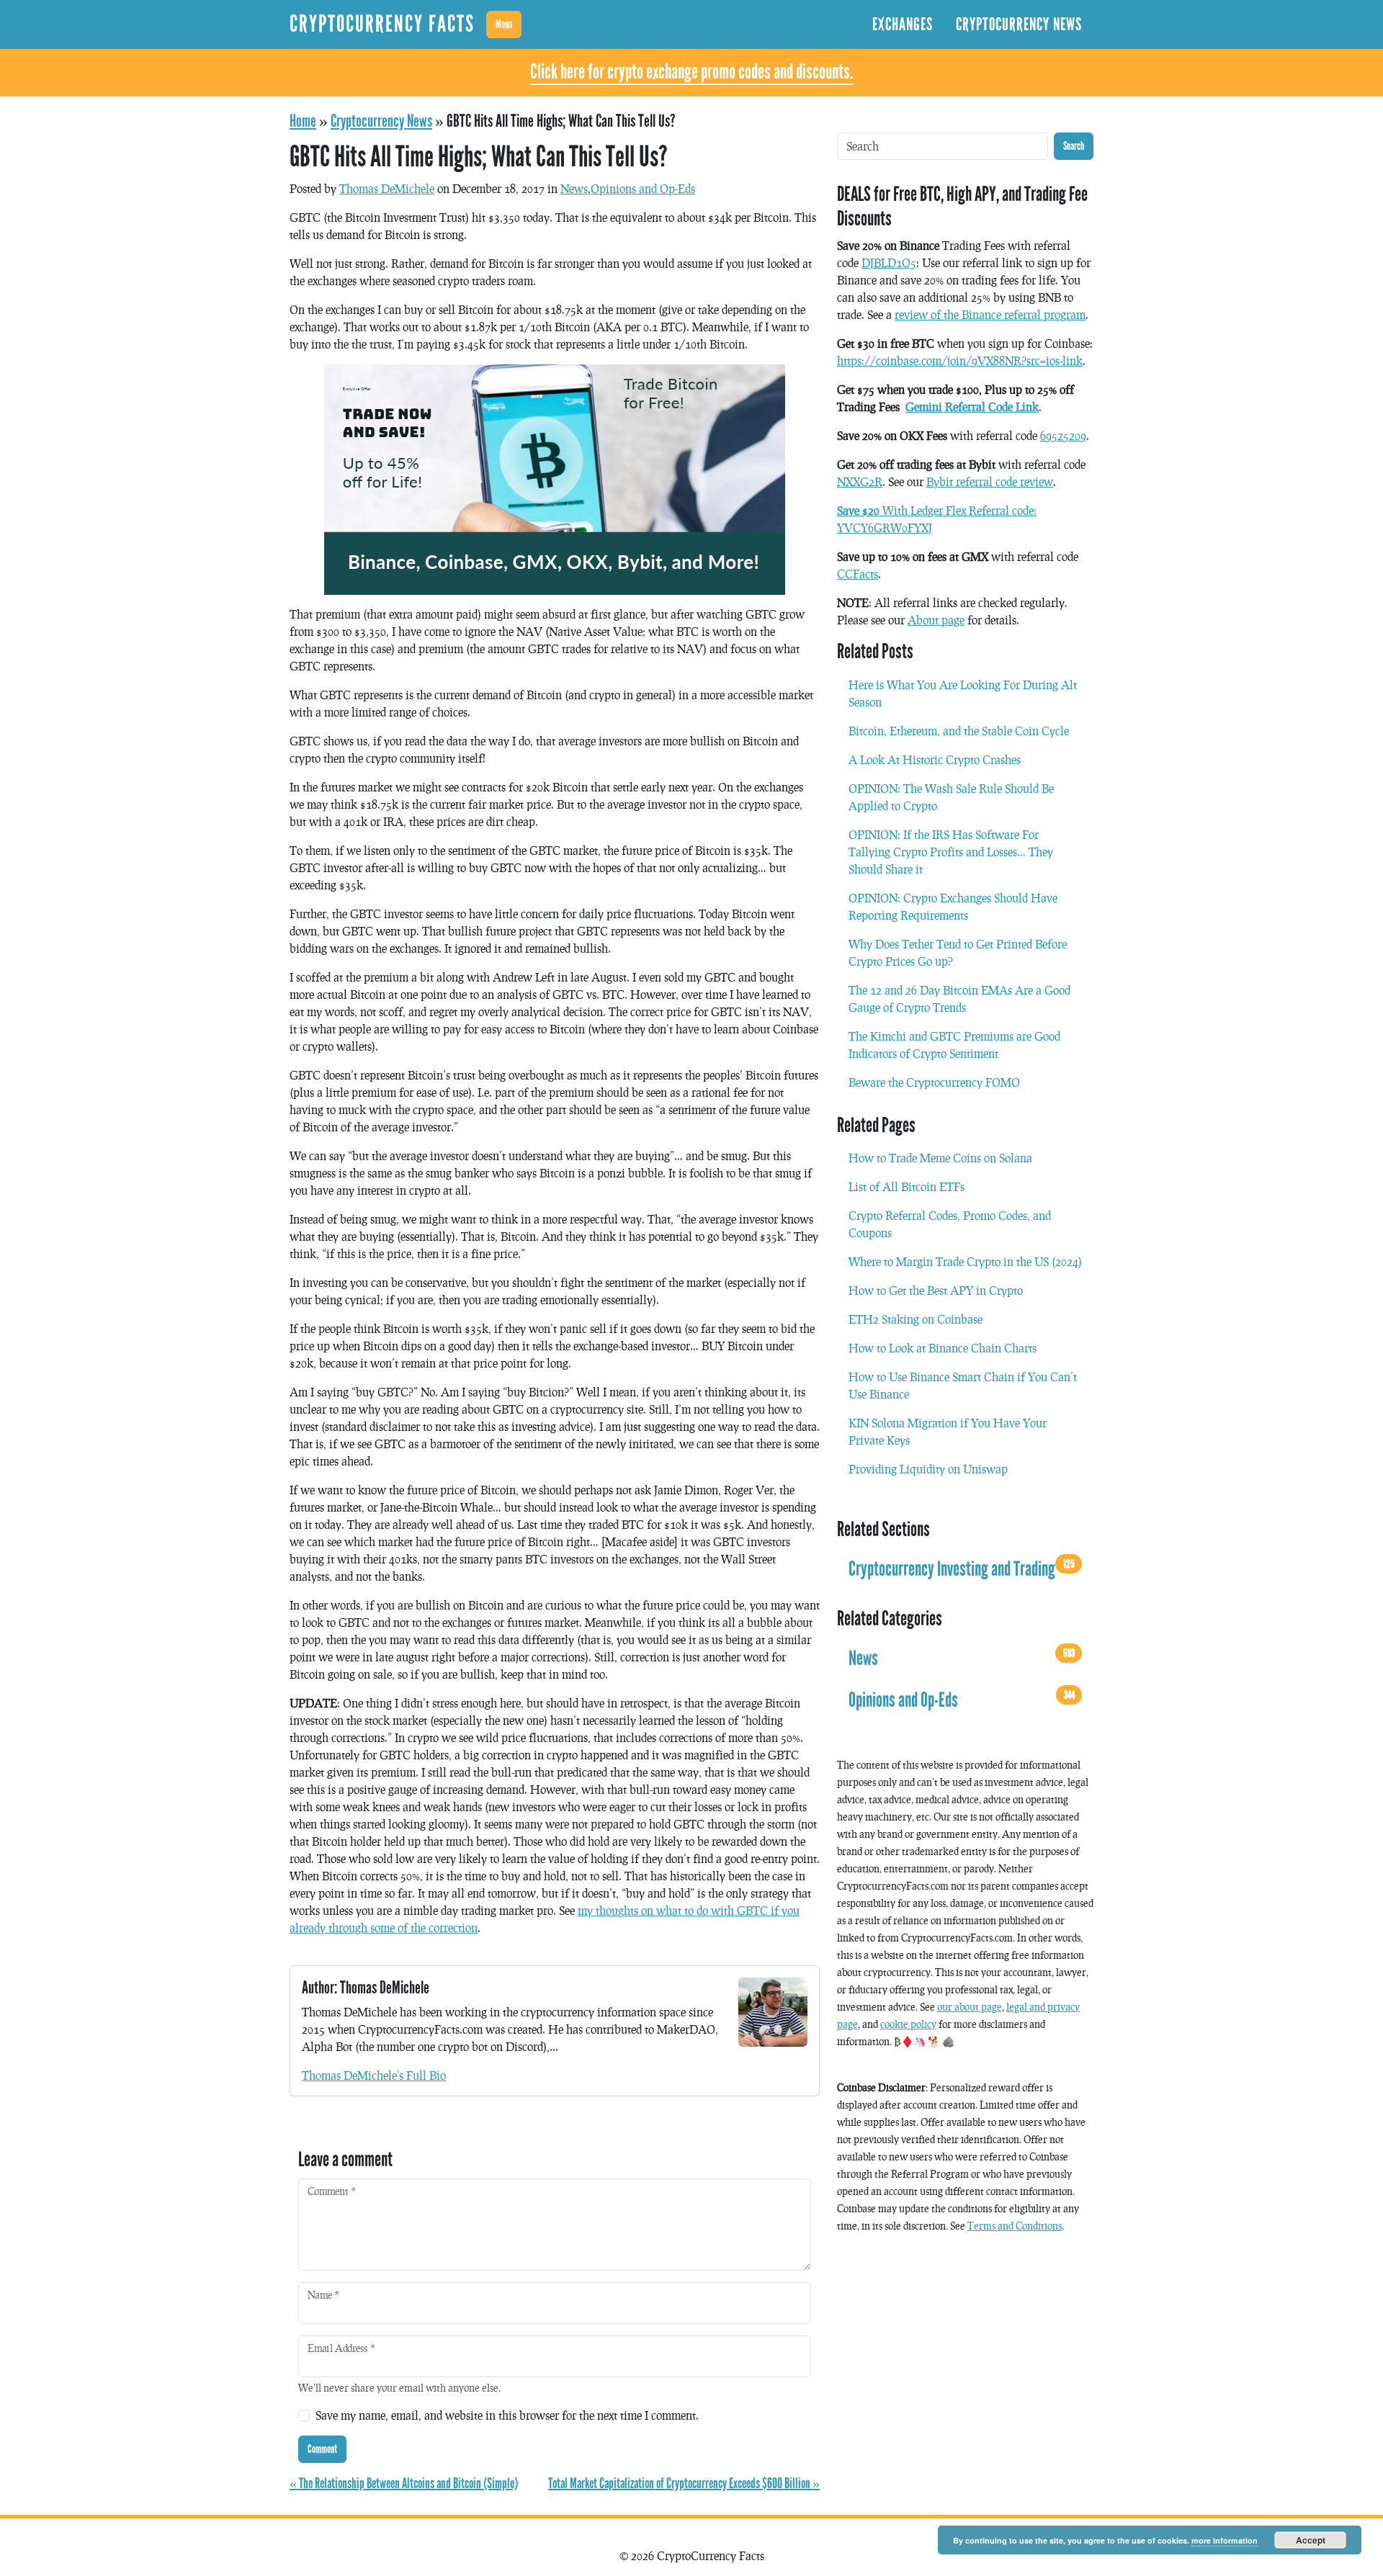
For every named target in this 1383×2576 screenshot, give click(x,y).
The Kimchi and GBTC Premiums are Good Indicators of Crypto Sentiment (954, 1045)
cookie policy (908, 2024)
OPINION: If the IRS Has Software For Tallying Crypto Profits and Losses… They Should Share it (951, 852)
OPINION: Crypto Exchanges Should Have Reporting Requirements (953, 906)
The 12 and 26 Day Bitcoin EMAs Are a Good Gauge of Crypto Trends (959, 998)
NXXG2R (860, 481)
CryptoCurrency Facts (382, 24)
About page (936, 620)
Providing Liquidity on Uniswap (928, 1469)
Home (303, 121)
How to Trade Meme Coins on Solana (940, 1158)
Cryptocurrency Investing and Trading (962, 1569)
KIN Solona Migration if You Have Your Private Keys (948, 1431)
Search (1074, 146)
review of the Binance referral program (990, 314)
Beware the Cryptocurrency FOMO (934, 1082)
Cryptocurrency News (1019, 24)
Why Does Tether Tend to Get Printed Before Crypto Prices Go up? (958, 952)
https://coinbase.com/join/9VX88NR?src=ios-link (960, 360)
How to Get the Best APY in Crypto (936, 1290)
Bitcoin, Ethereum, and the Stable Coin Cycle (959, 731)
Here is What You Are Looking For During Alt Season (963, 693)
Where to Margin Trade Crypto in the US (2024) (965, 1261)
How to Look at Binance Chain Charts (943, 1348)
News (574, 188)
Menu (504, 24)
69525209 (1063, 435)
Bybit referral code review (990, 481)
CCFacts (858, 574)
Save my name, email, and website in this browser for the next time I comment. (507, 2415)
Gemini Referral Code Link (972, 407)
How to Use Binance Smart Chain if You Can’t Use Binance (963, 1385)
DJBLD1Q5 (889, 262)
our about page (970, 2007)
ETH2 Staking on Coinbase (916, 1319)
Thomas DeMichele (387, 188)
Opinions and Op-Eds (643, 188)
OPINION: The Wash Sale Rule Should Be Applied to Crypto (951, 797)
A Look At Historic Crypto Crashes (935, 759)
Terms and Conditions (1015, 2226)
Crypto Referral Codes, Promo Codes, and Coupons (950, 1224)
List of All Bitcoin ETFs (907, 1186)
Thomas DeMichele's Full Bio (374, 2075)
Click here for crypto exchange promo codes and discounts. (691, 72)
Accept (1311, 2540)
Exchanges (903, 24)
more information (1225, 2540)
